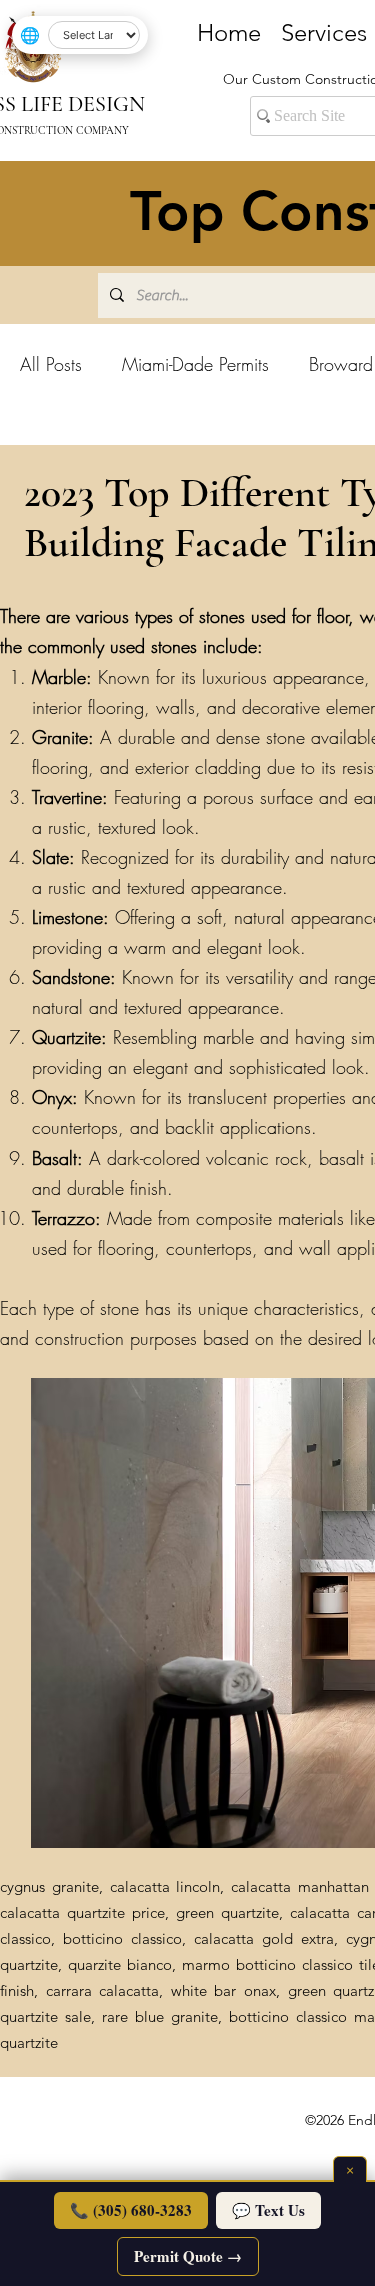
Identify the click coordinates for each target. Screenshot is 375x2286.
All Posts (51, 364)
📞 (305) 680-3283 (131, 2210)
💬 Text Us (268, 2210)
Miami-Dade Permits (195, 364)
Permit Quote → (188, 2256)
